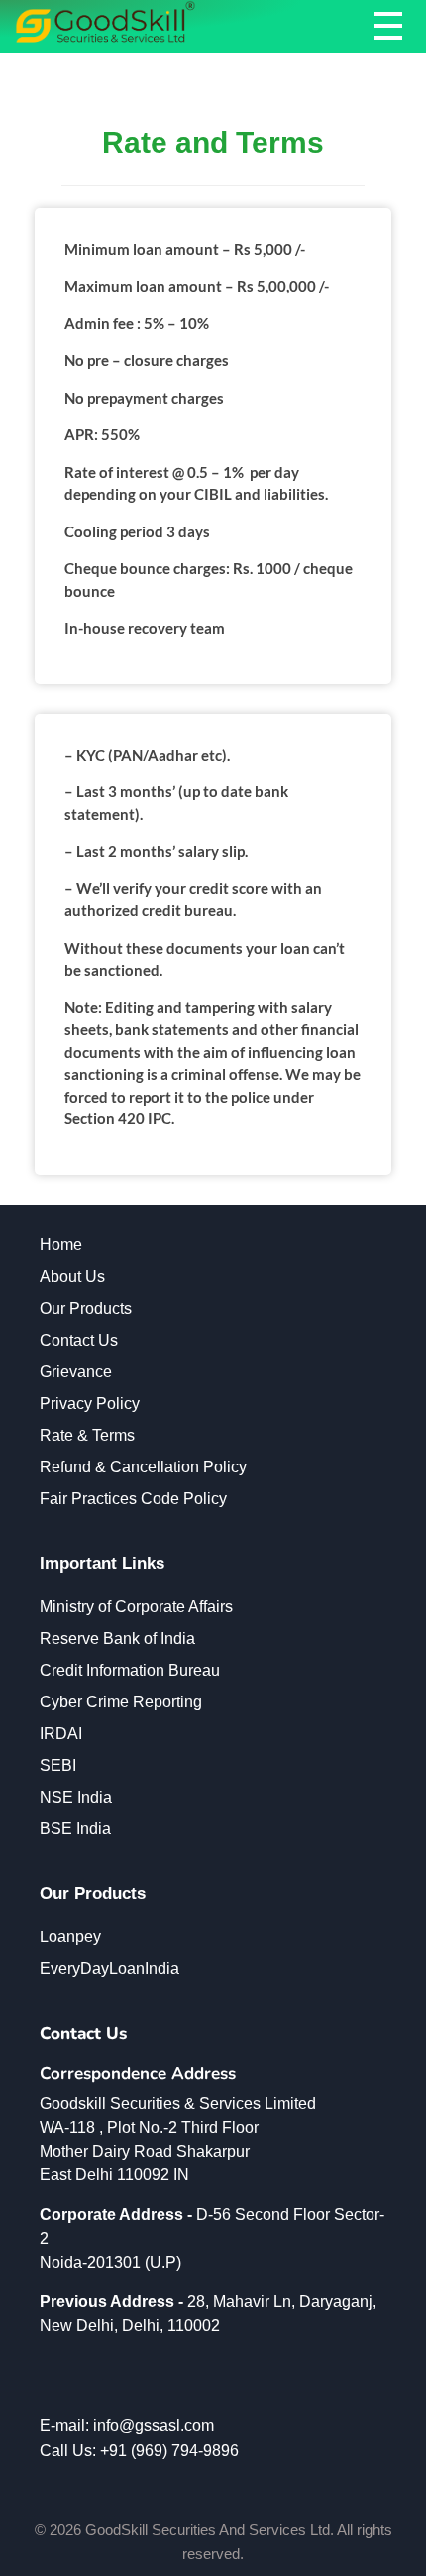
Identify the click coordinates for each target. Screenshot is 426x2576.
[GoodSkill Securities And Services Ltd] (106, 23)
